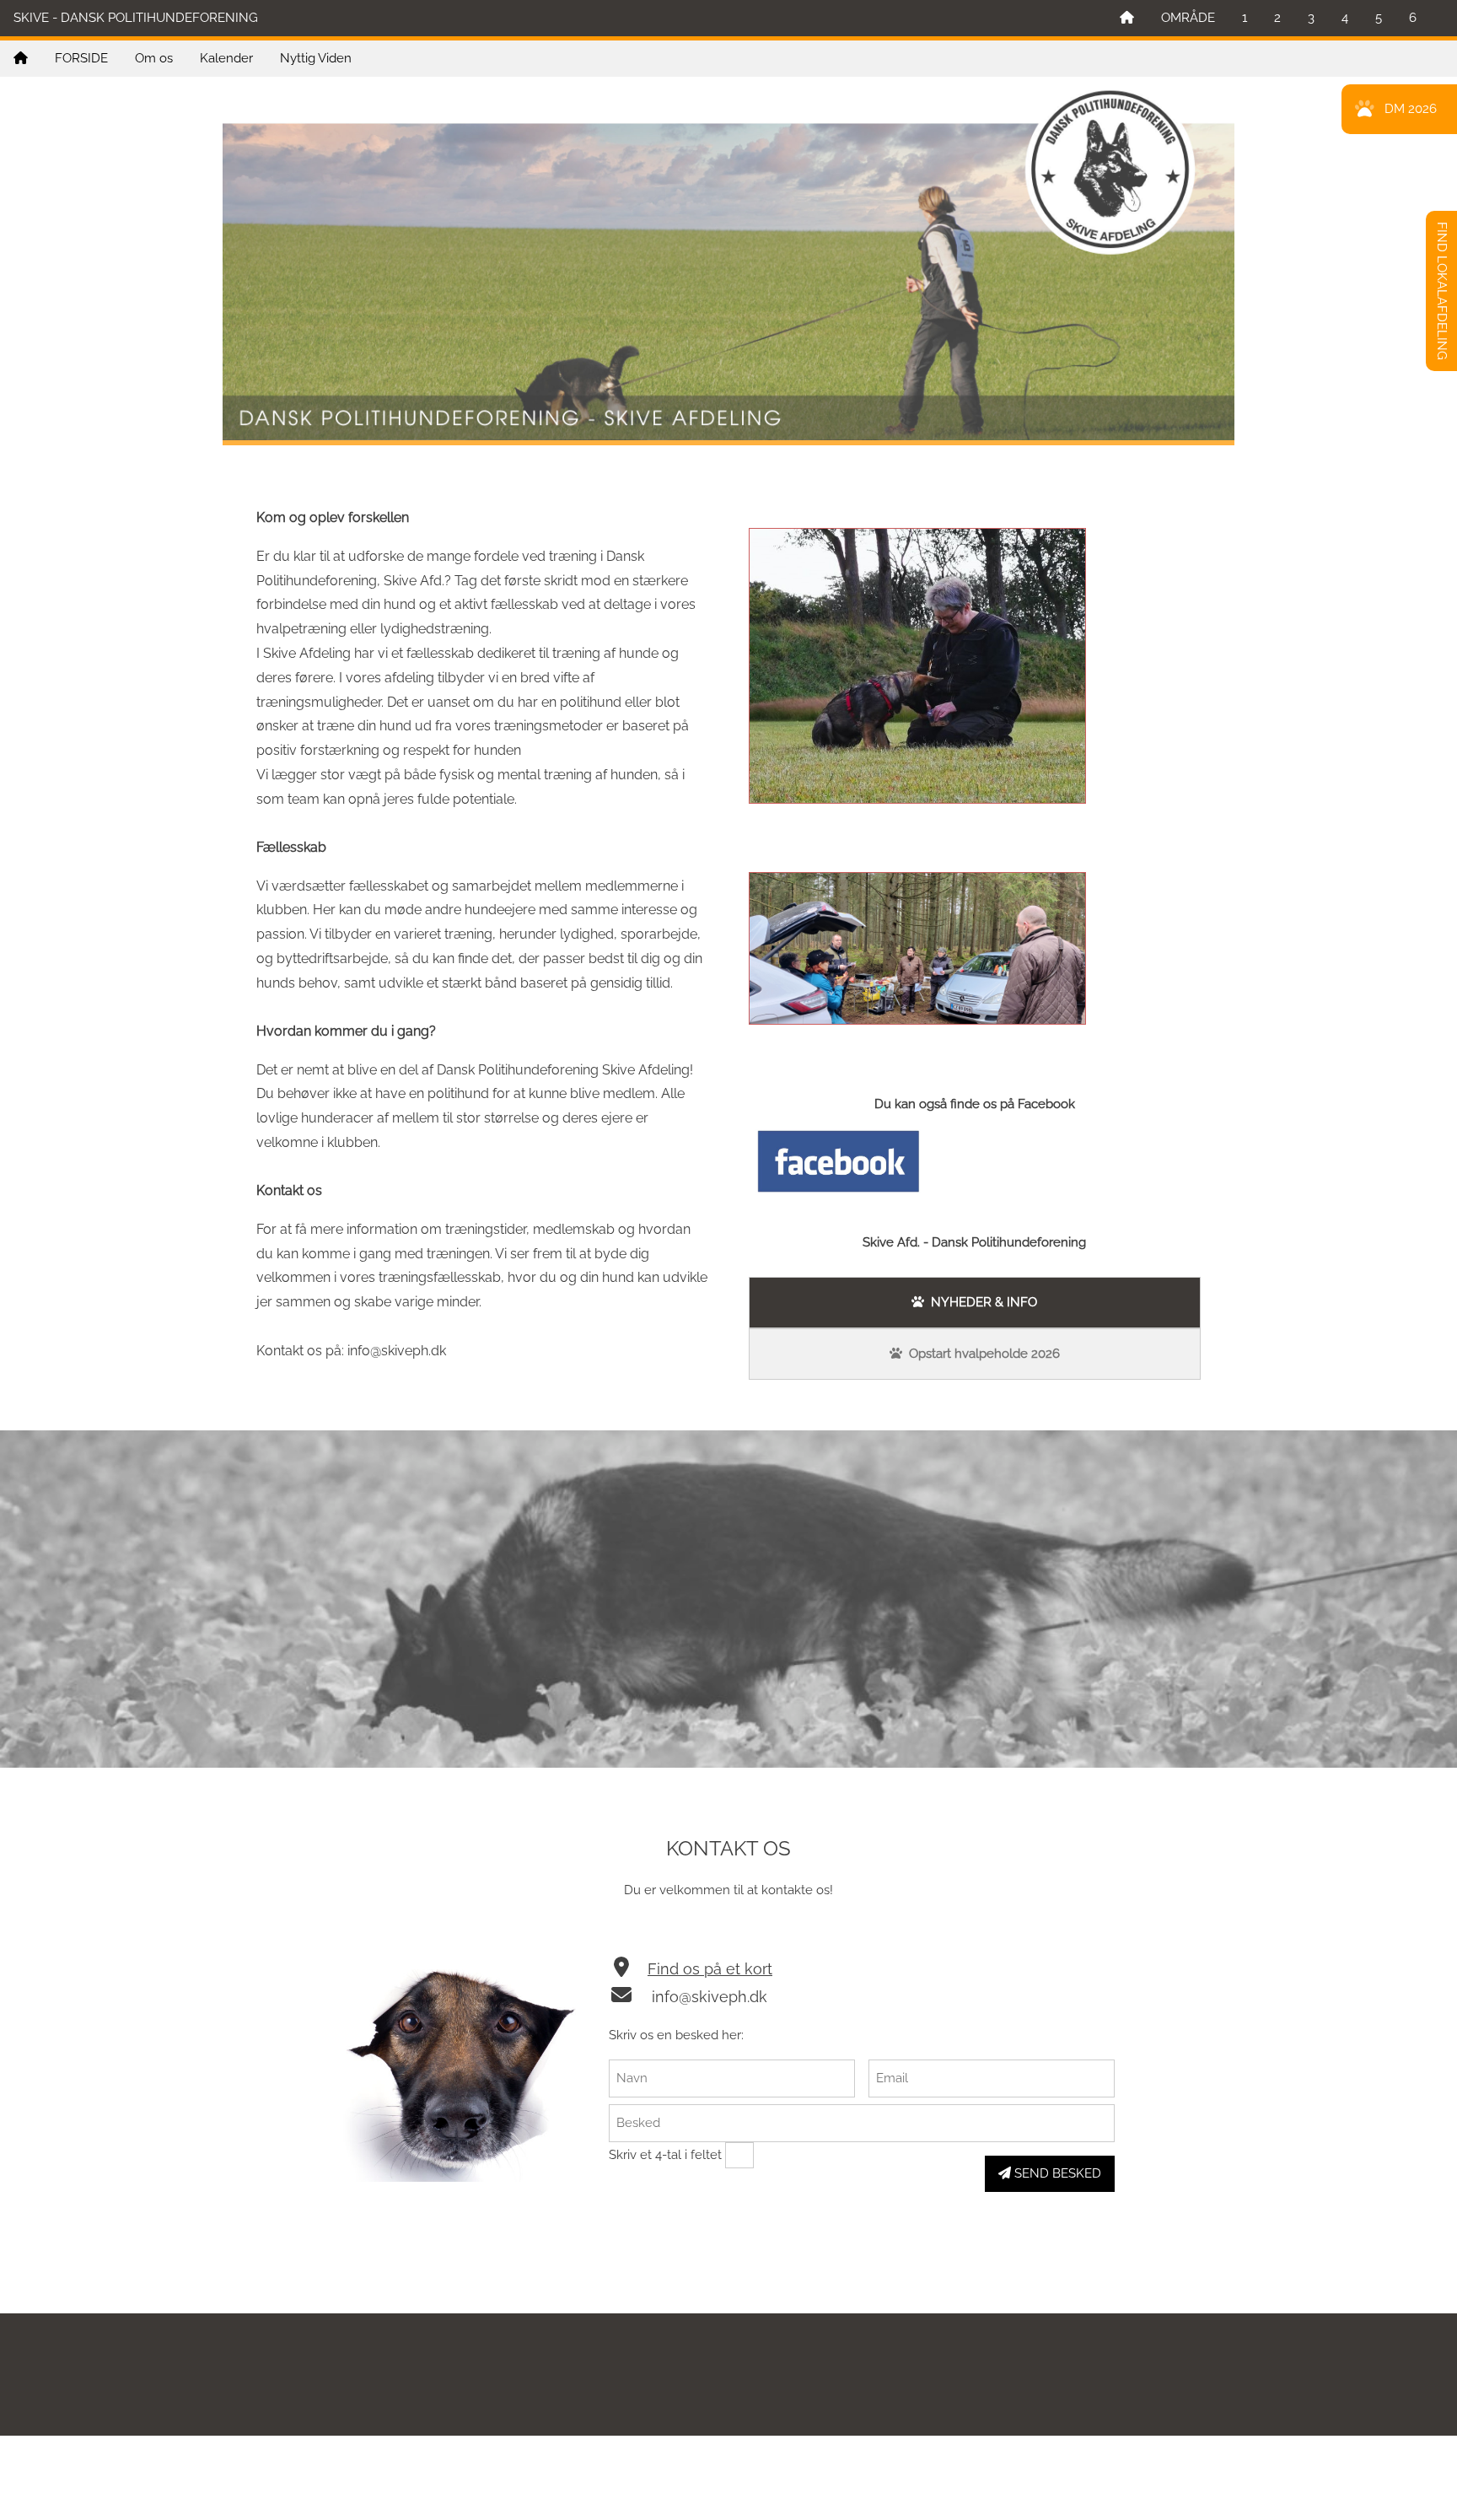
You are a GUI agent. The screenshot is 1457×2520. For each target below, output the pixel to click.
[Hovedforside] (1127, 18)
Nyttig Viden (316, 58)
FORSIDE (81, 58)
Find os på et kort (710, 1969)
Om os (154, 58)
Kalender (226, 58)
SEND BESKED (1056, 2173)
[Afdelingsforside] (21, 59)
